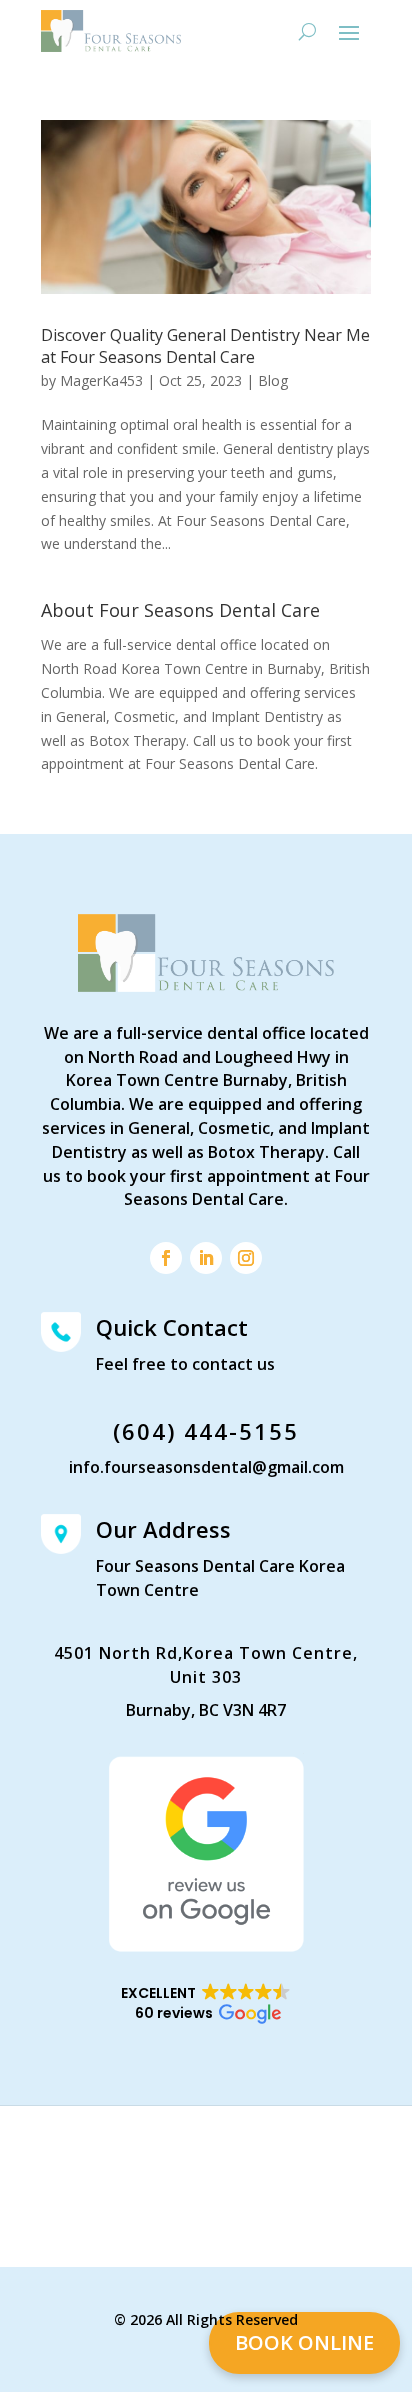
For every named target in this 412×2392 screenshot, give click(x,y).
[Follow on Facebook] (166, 1258)
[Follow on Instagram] (246, 1258)
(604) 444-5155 (206, 1431)
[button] (206, 2004)
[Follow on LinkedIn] (206, 1258)
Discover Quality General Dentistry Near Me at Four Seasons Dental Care (205, 346)
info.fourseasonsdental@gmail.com (206, 1467)
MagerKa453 (101, 380)
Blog (273, 380)
